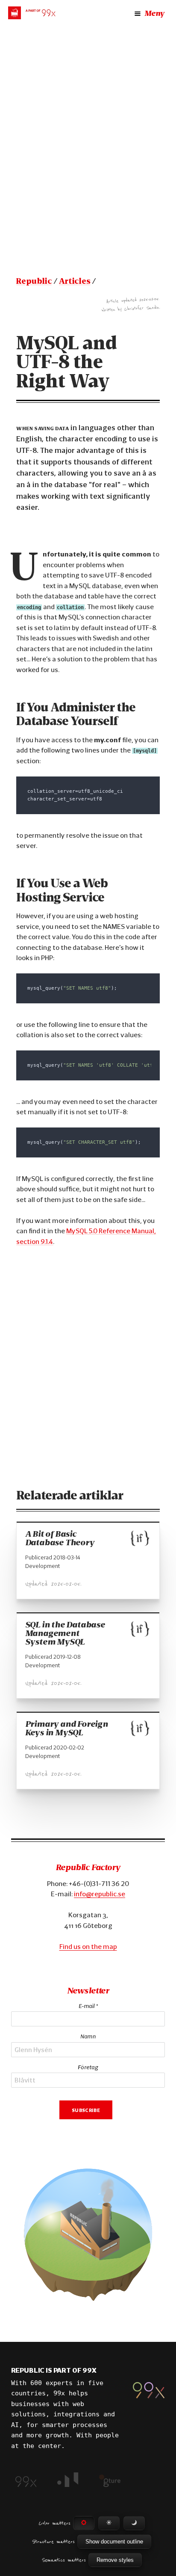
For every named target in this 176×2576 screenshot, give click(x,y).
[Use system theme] (84, 2523)
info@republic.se (100, 1894)
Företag (88, 2067)
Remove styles (115, 2560)
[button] (88, 2236)
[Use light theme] (109, 2523)
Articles (75, 281)
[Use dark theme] (134, 2523)
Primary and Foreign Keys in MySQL (67, 1728)
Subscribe (86, 2109)
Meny (154, 13)
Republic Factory (88, 1867)
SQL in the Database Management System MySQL (65, 1633)
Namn (88, 2036)
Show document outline (114, 2542)
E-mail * (88, 2006)
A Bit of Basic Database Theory (60, 1538)
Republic (34, 281)
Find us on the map (88, 1946)
